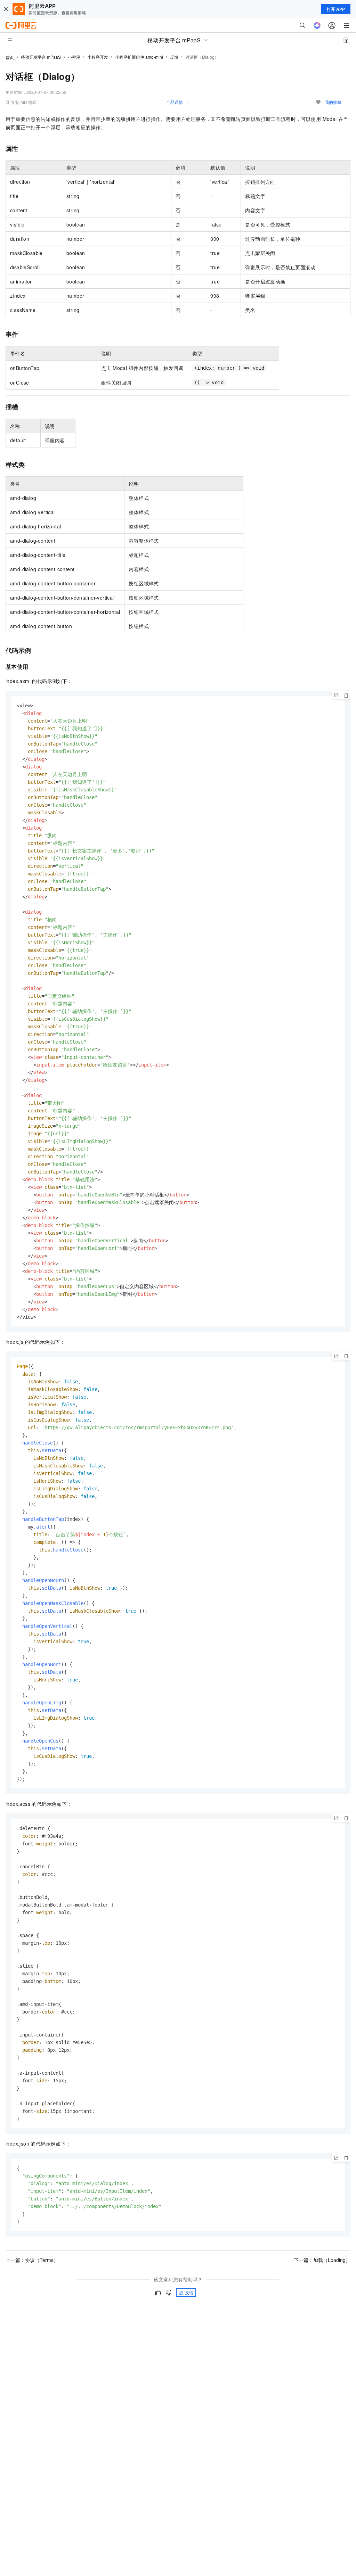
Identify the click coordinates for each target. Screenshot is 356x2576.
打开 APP (336, 9)
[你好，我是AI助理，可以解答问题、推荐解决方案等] (317, 25)
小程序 (74, 57)
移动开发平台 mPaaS (41, 57)
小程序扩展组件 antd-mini (139, 57)
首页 (10, 57)
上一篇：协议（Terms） (32, 2260)
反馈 (174, 57)
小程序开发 (98, 57)
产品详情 (175, 102)
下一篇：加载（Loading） (322, 2260)
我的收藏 (333, 102)
